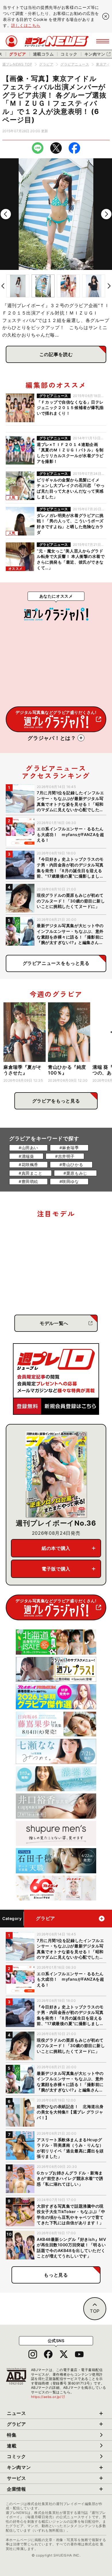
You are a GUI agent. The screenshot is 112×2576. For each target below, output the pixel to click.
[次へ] (106, 214)
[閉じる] (106, 16)
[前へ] (6, 214)
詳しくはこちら (26, 25)
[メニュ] (103, 41)
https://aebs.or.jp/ (48, 2397)
